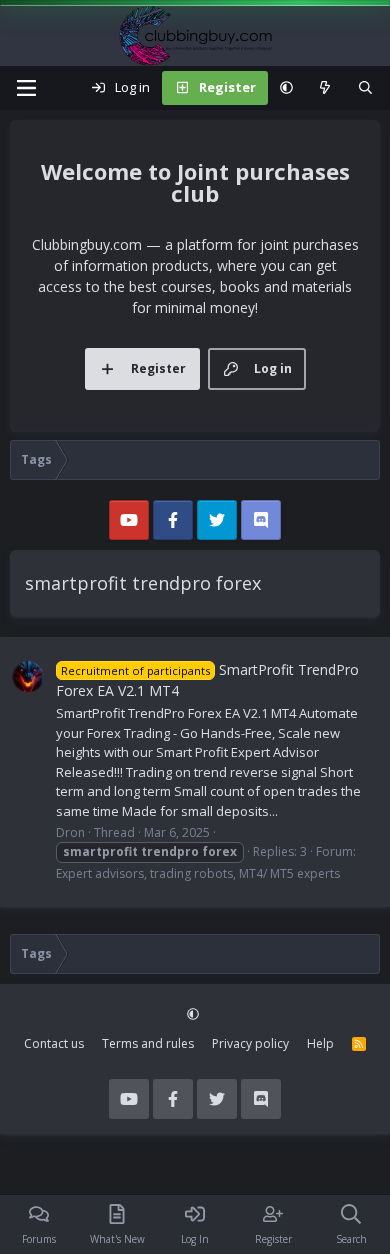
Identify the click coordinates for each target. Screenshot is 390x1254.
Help (320, 1043)
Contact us (54, 1043)
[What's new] (325, 88)
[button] (286, 88)
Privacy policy (250, 1043)
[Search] (365, 88)
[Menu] (26, 88)
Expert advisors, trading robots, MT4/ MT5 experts (198, 873)
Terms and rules (148, 1043)
